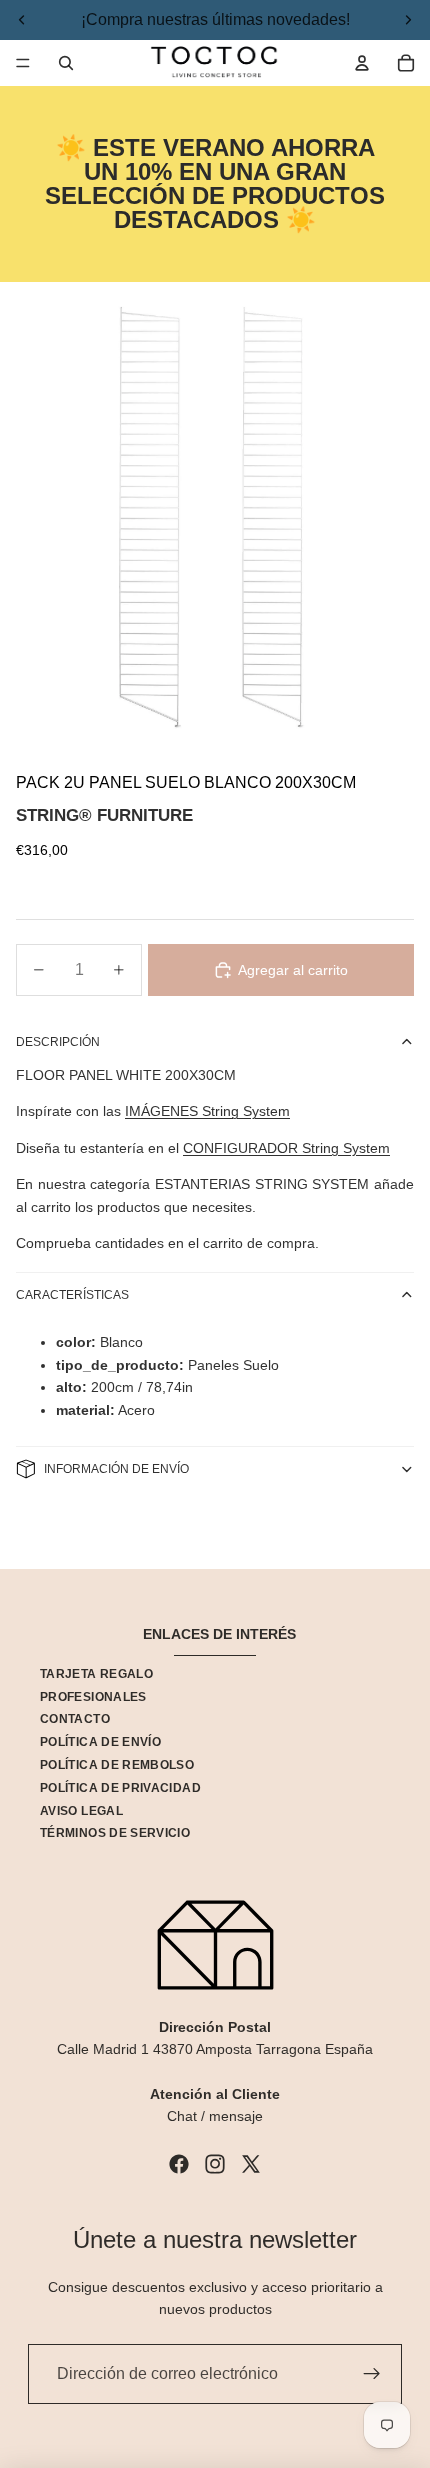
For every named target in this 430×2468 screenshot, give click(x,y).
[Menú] (23, 63)
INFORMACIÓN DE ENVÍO (116, 1469)
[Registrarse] (372, 2374)
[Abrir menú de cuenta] (362, 63)
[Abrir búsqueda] (66, 63)
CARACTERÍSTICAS (72, 1295)
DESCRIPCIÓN (58, 1042)
